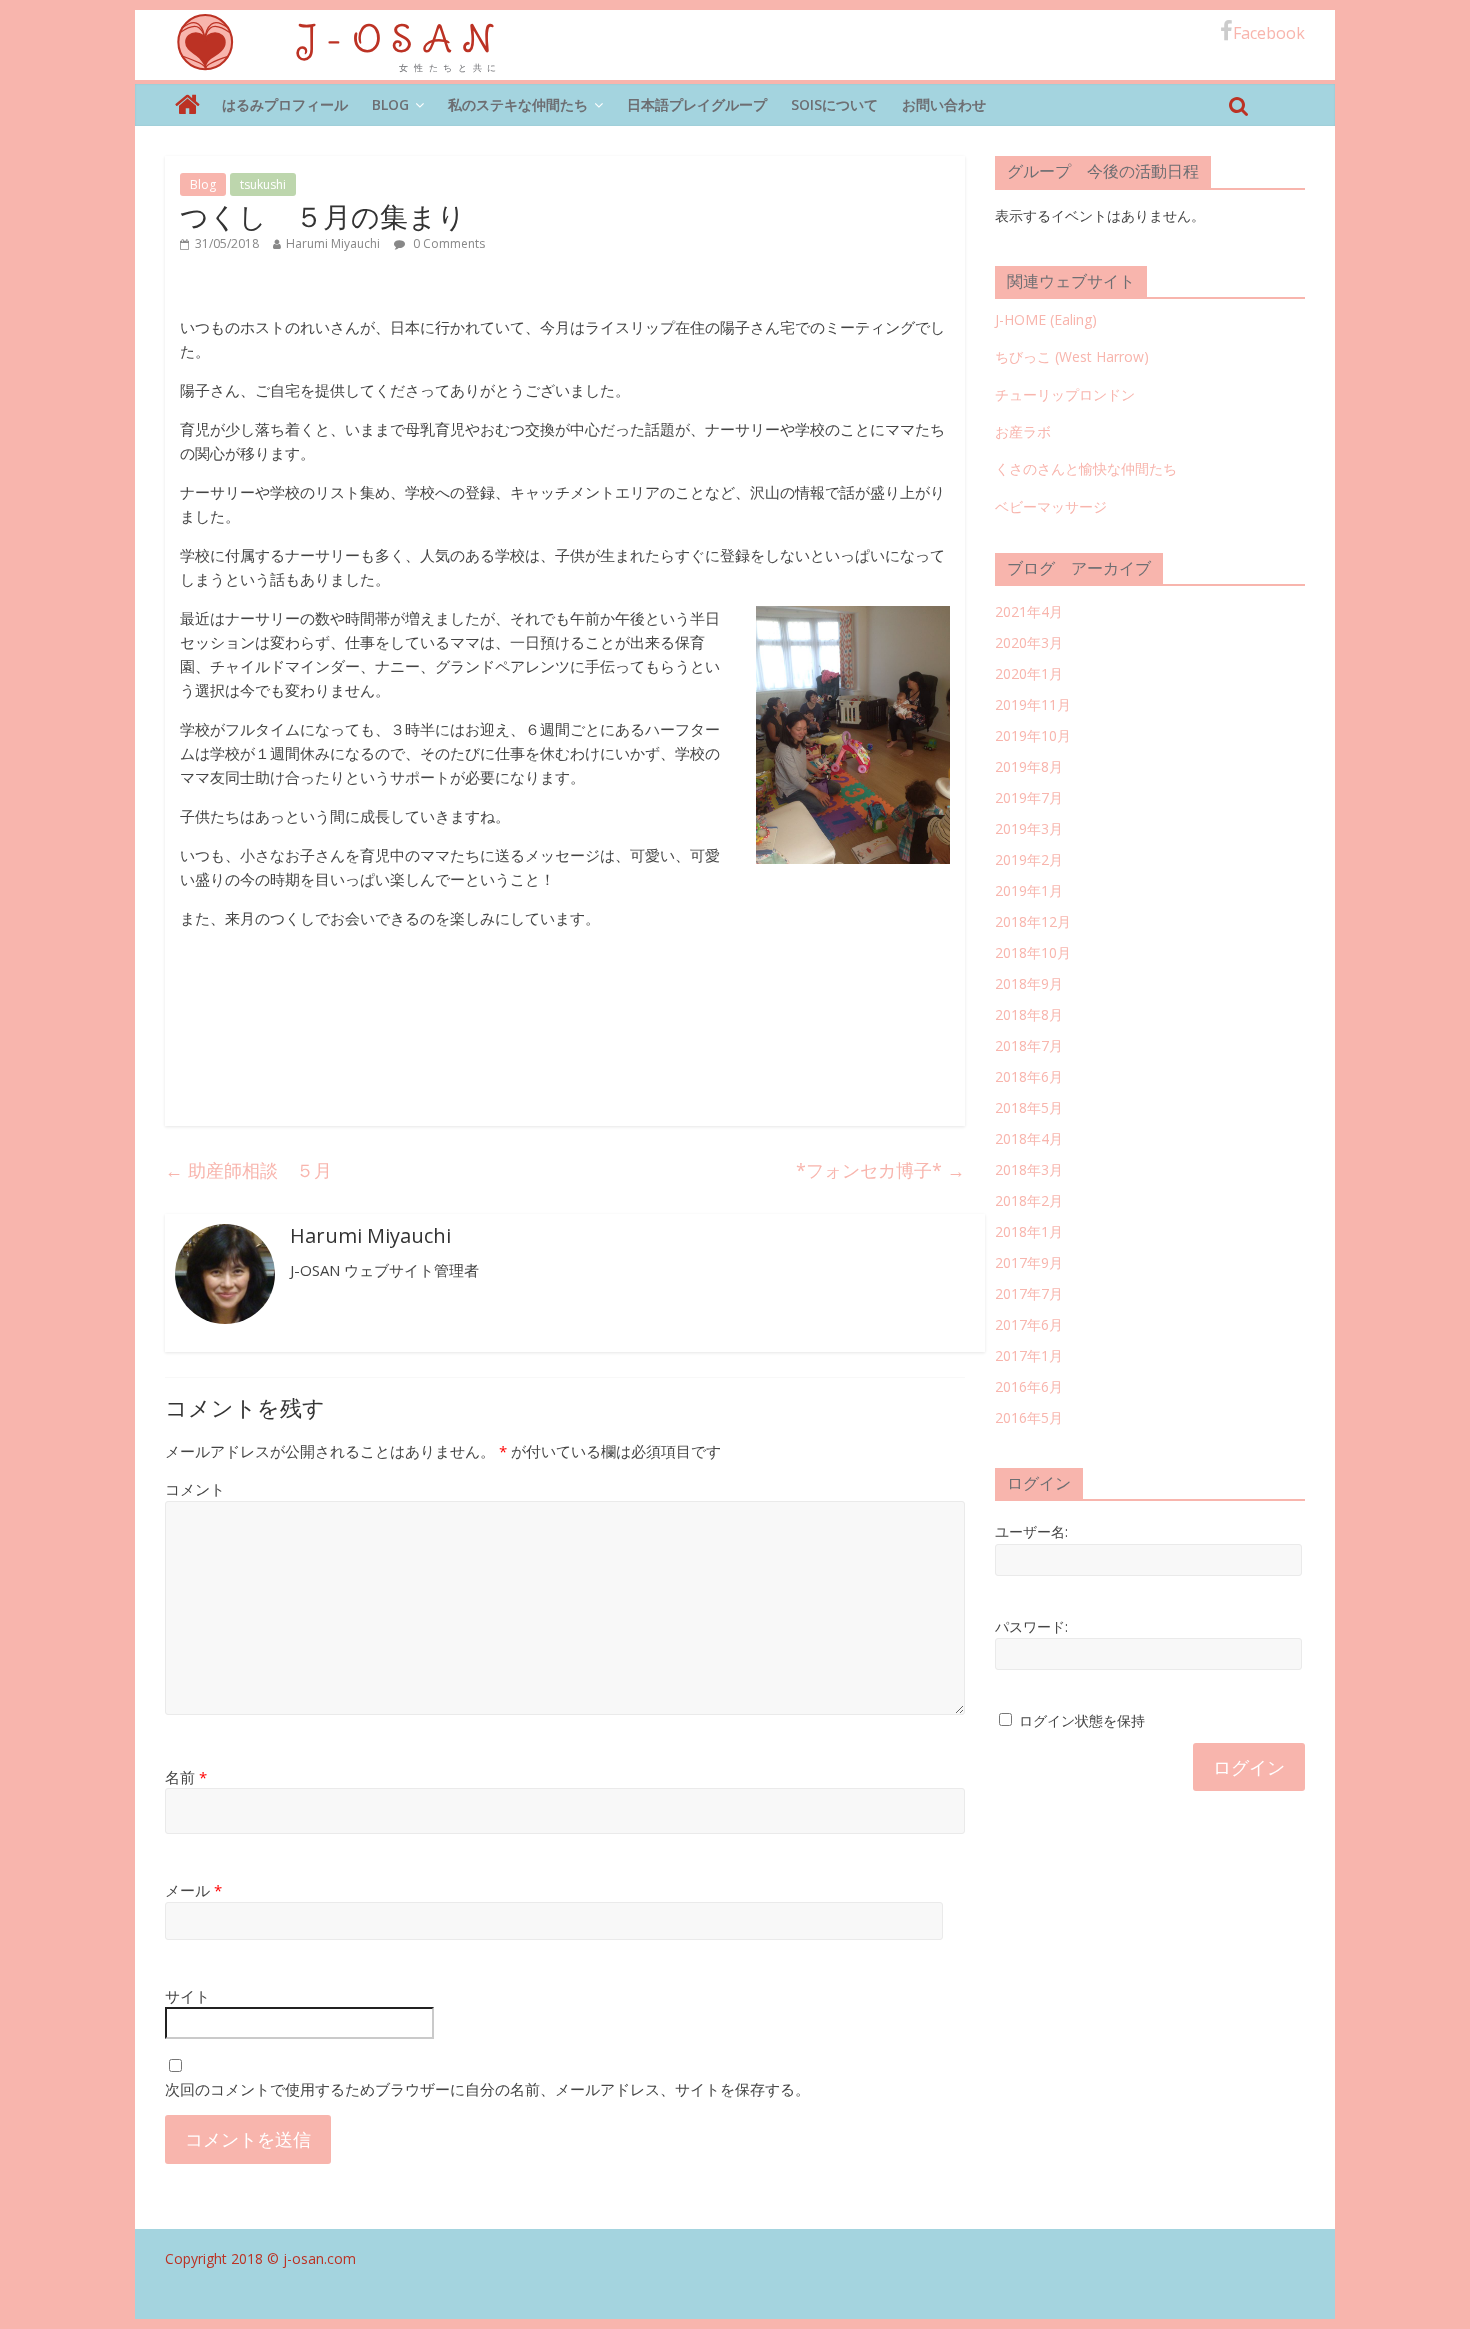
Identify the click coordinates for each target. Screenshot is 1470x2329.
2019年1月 (1029, 890)
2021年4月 (1029, 611)
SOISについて (834, 104)
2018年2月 (1029, 1200)
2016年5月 (1029, 1417)
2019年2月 (1029, 859)
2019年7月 (1029, 797)
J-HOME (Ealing (1043, 319)
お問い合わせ (944, 104)
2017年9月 (1029, 1262)
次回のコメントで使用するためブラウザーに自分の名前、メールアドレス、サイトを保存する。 (487, 2089)
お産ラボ (1023, 431)
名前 (186, 1777)
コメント (195, 1489)
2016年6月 (1029, 1386)
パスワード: (1031, 1626)
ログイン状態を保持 (1082, 1720)
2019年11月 (1033, 704)
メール (193, 1890)
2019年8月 (1029, 766)
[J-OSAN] (187, 105)
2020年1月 (1029, 673)
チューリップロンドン (1065, 394)
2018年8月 (1029, 1014)
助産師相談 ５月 (248, 1170)
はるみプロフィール (285, 104)
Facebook (1269, 33)
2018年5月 (1029, 1107)
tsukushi (263, 184)
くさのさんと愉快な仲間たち (1086, 468)
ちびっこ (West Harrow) (1072, 356)
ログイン (1249, 1767)
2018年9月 (1029, 983)
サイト (187, 1996)
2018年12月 (1033, 921)
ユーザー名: (1031, 1531)
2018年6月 (1029, 1076)
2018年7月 (1029, 1045)
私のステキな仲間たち (518, 104)
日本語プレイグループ (697, 104)
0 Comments (447, 243)
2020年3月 (1029, 642)
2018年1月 (1029, 1231)
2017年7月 (1029, 1293)
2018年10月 (1033, 952)
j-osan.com (319, 2258)
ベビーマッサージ (1051, 506)
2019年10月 (1033, 735)
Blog (390, 104)
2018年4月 (1029, 1138)
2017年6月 (1029, 1324)
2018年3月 (1029, 1169)
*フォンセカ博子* (880, 1170)
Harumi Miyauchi (333, 243)
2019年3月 (1029, 828)
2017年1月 (1029, 1355)
